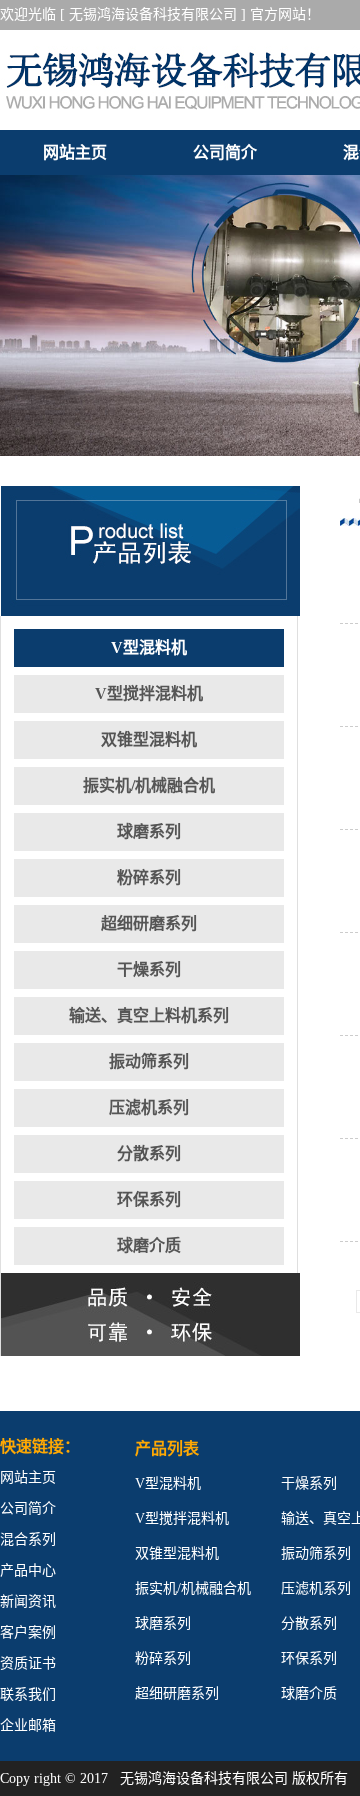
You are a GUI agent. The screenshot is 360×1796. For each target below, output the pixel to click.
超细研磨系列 (149, 923)
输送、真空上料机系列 (149, 1015)
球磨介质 (149, 1245)
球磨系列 (149, 831)
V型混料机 (149, 647)
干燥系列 (149, 969)
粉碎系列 (149, 877)
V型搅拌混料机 (149, 693)
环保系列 (149, 1199)
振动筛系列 (149, 1061)
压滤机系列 (149, 1107)
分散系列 (149, 1153)
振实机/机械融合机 (149, 785)
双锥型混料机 (149, 739)
